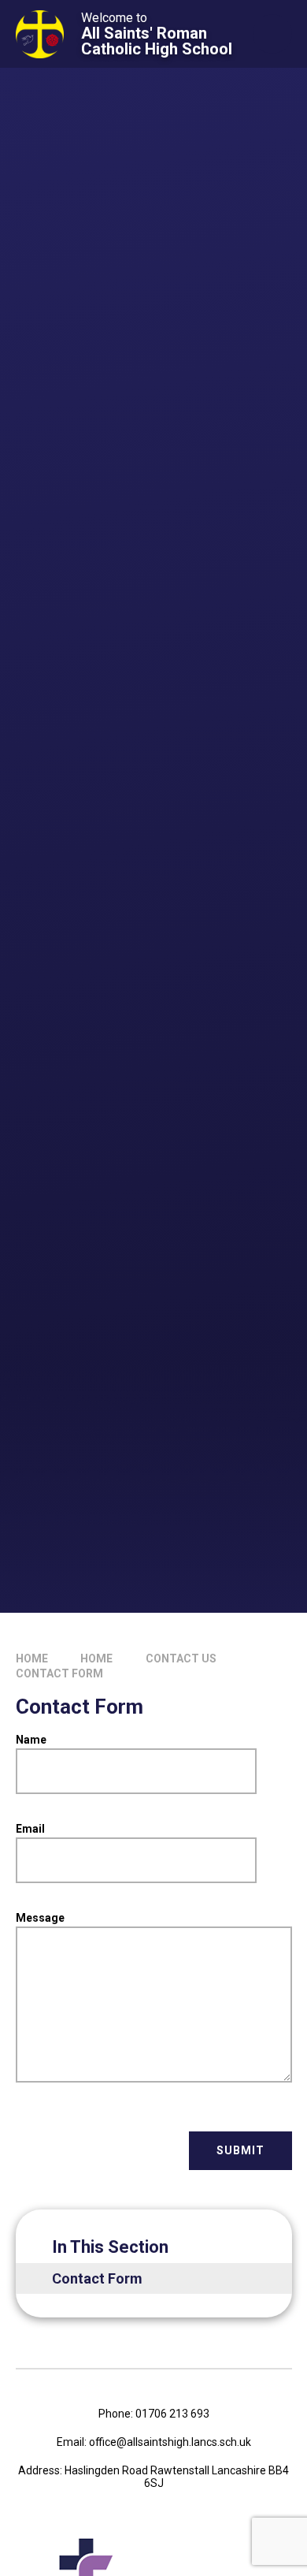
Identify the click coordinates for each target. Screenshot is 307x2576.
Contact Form (59, 1673)
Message (40, 1918)
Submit (240, 2150)
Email (30, 1829)
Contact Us (181, 1658)
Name (31, 1740)
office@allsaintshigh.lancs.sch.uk (170, 2442)
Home (32, 1658)
